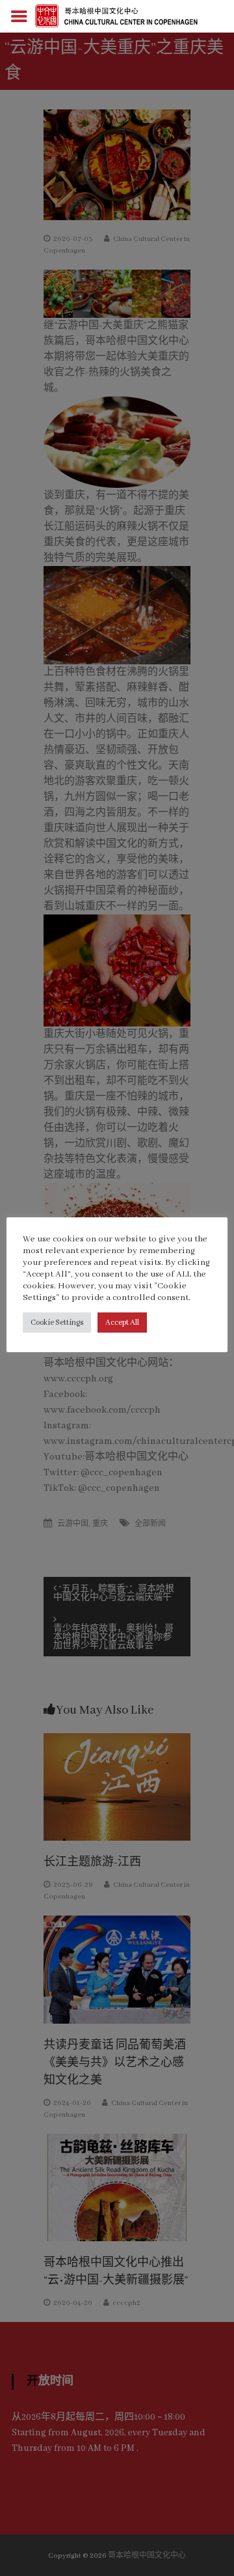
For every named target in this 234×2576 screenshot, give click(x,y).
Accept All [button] (122, 1323)
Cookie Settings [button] (57, 1323)
